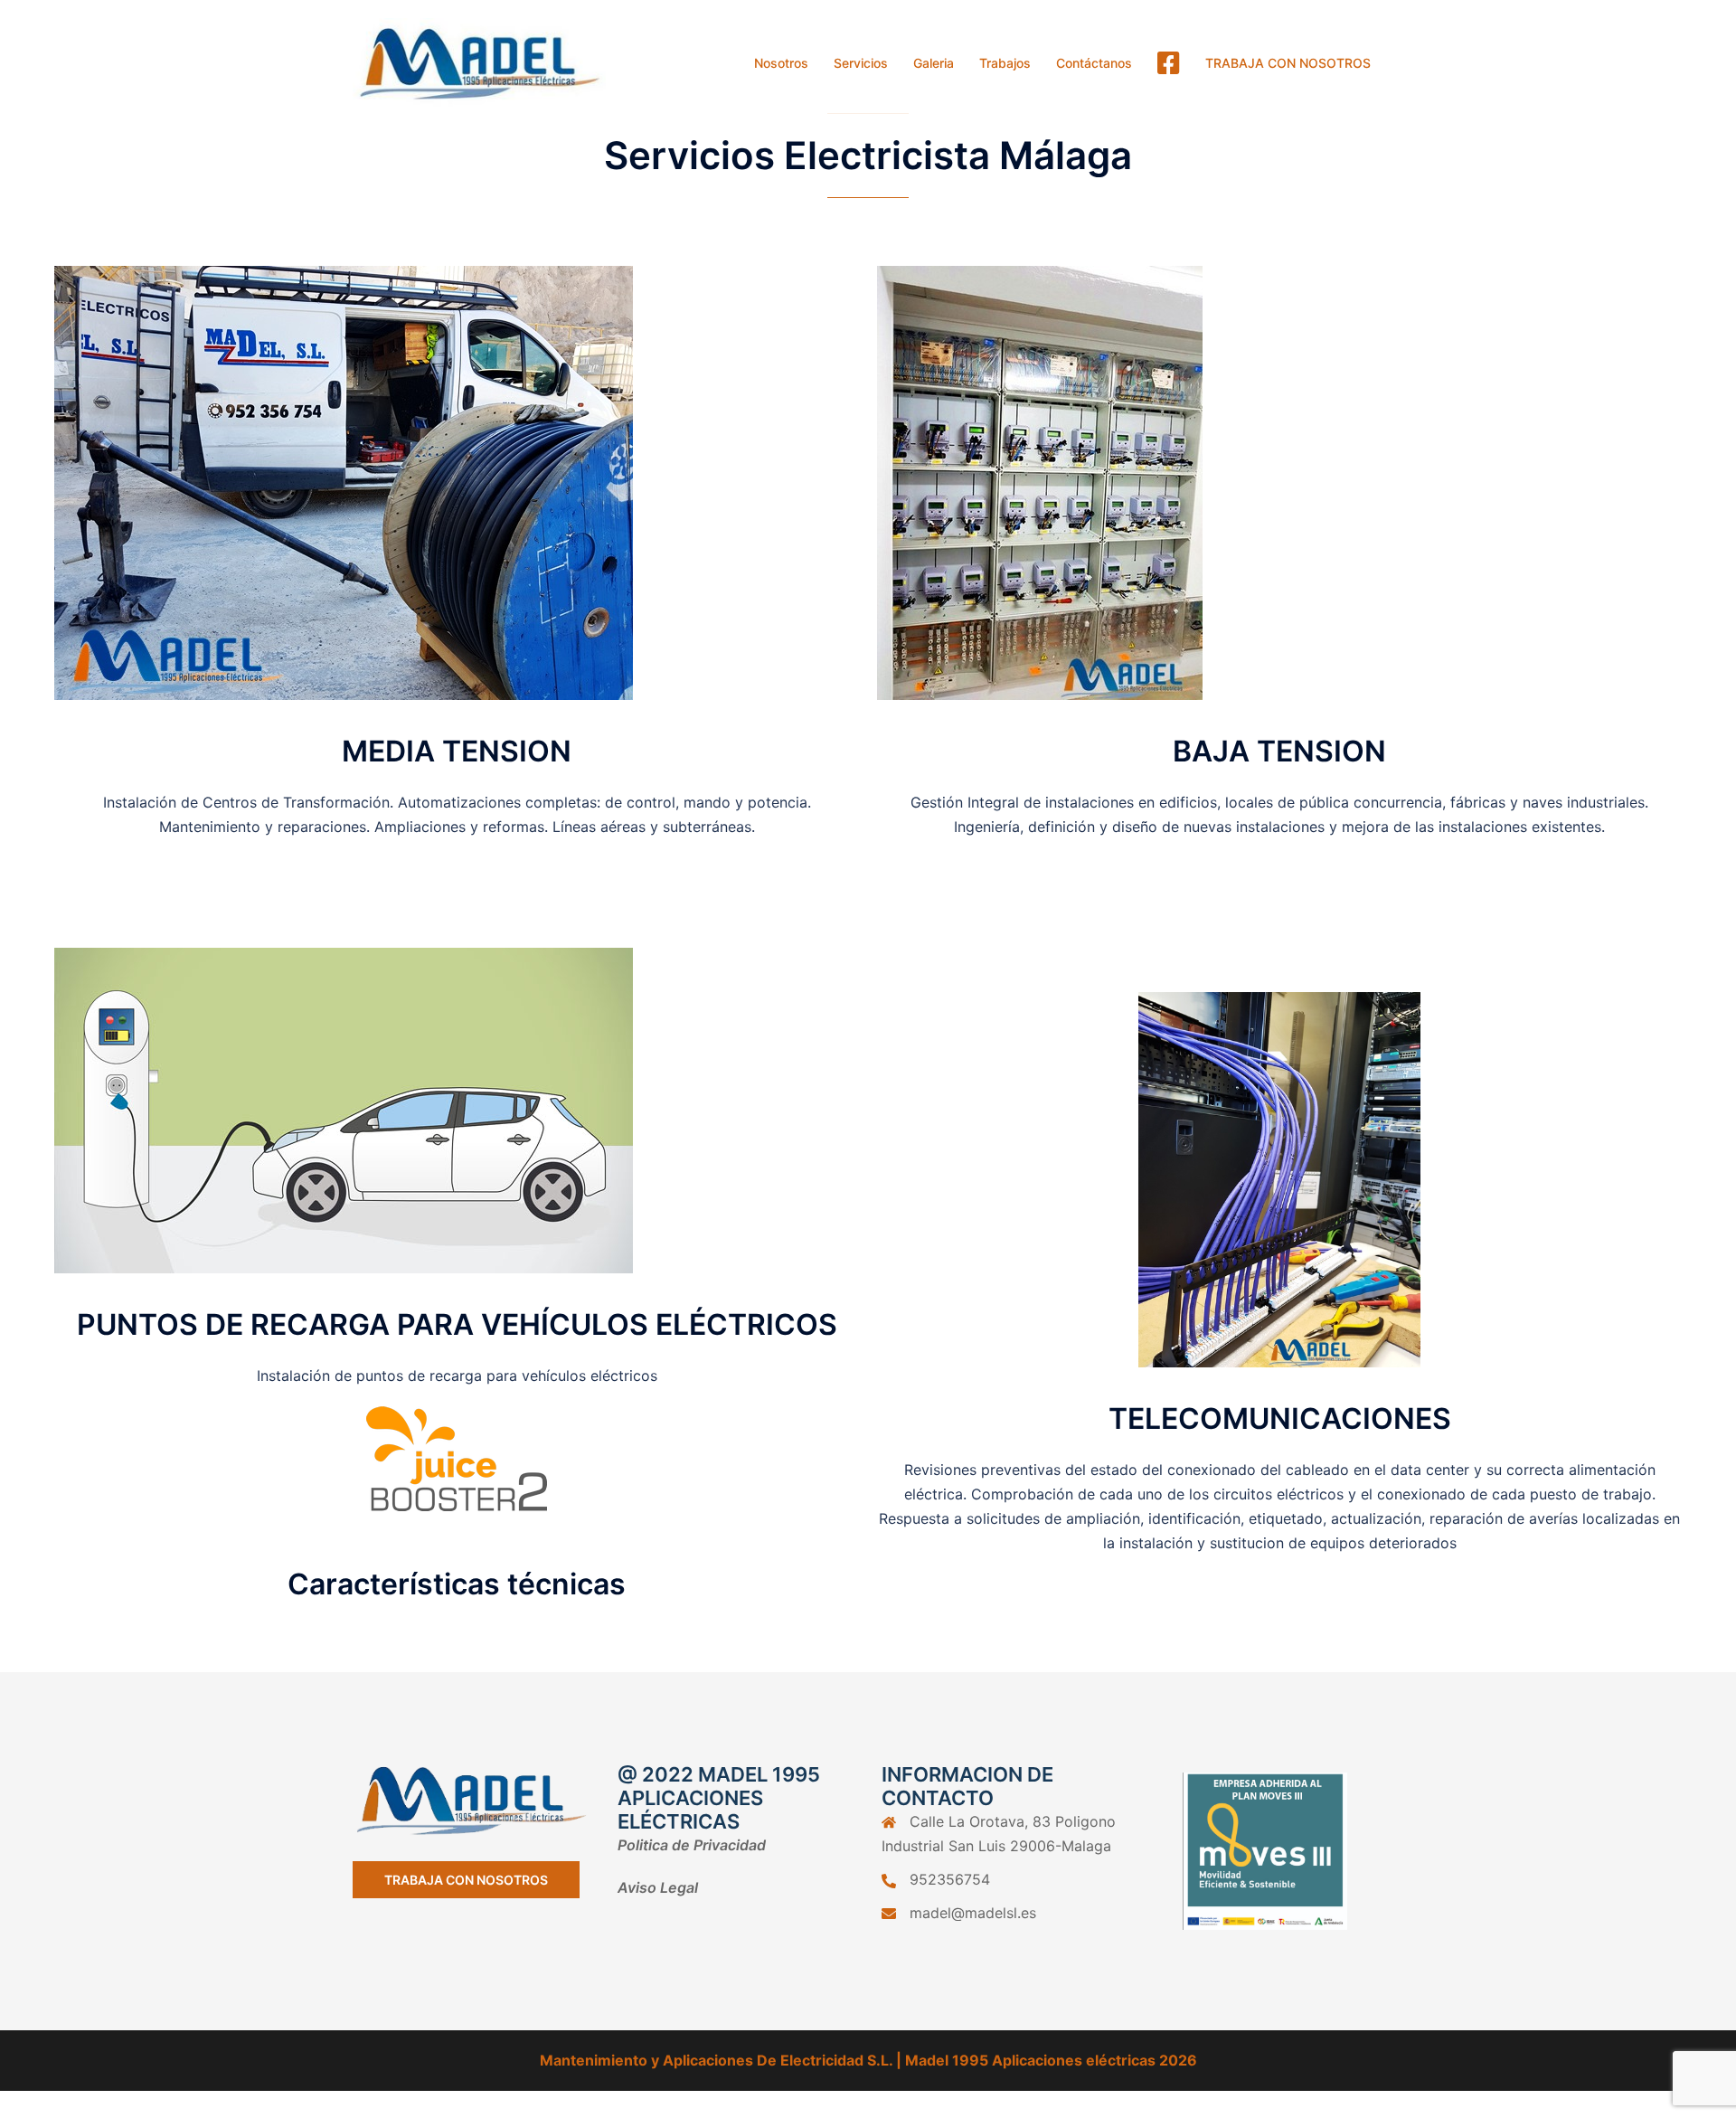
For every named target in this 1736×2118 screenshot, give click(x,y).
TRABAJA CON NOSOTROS (1288, 63)
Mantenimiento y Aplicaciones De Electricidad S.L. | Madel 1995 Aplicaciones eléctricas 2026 (868, 2060)
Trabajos (1005, 63)
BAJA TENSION (1279, 751)
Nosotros (781, 63)
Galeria (934, 63)
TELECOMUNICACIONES (1280, 1418)
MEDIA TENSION (457, 751)
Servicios (861, 63)
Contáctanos (1094, 63)
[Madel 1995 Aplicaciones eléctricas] (479, 61)
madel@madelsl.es (973, 1913)
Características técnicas (457, 1584)
